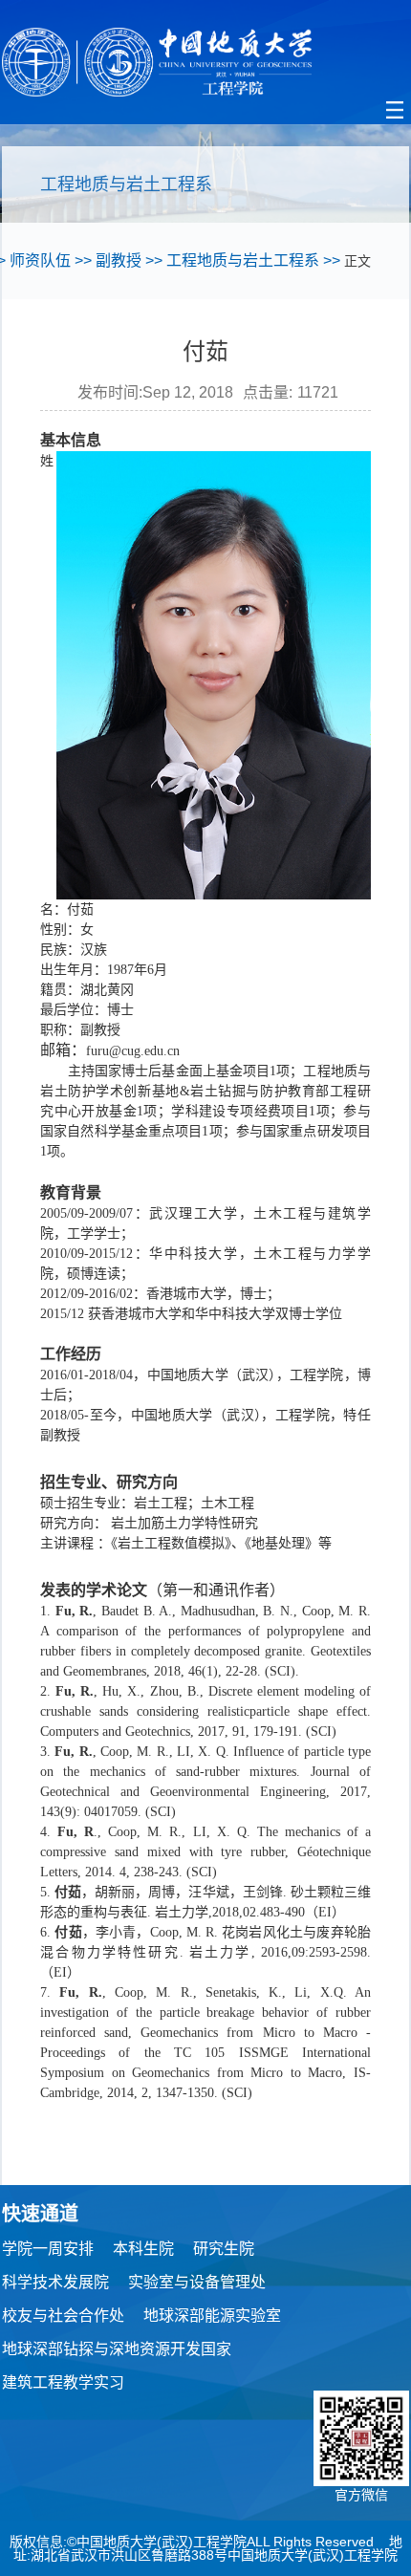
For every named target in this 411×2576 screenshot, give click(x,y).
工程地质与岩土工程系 (243, 260)
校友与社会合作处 (63, 2316)
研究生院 (224, 2249)
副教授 (119, 260)
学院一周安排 (48, 2249)
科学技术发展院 (55, 2282)
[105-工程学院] (205, 62)
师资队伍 (40, 260)
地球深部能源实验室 (212, 2316)
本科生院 (143, 2249)
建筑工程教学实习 (63, 2382)
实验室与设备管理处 (197, 2282)
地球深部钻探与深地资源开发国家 (117, 2349)
